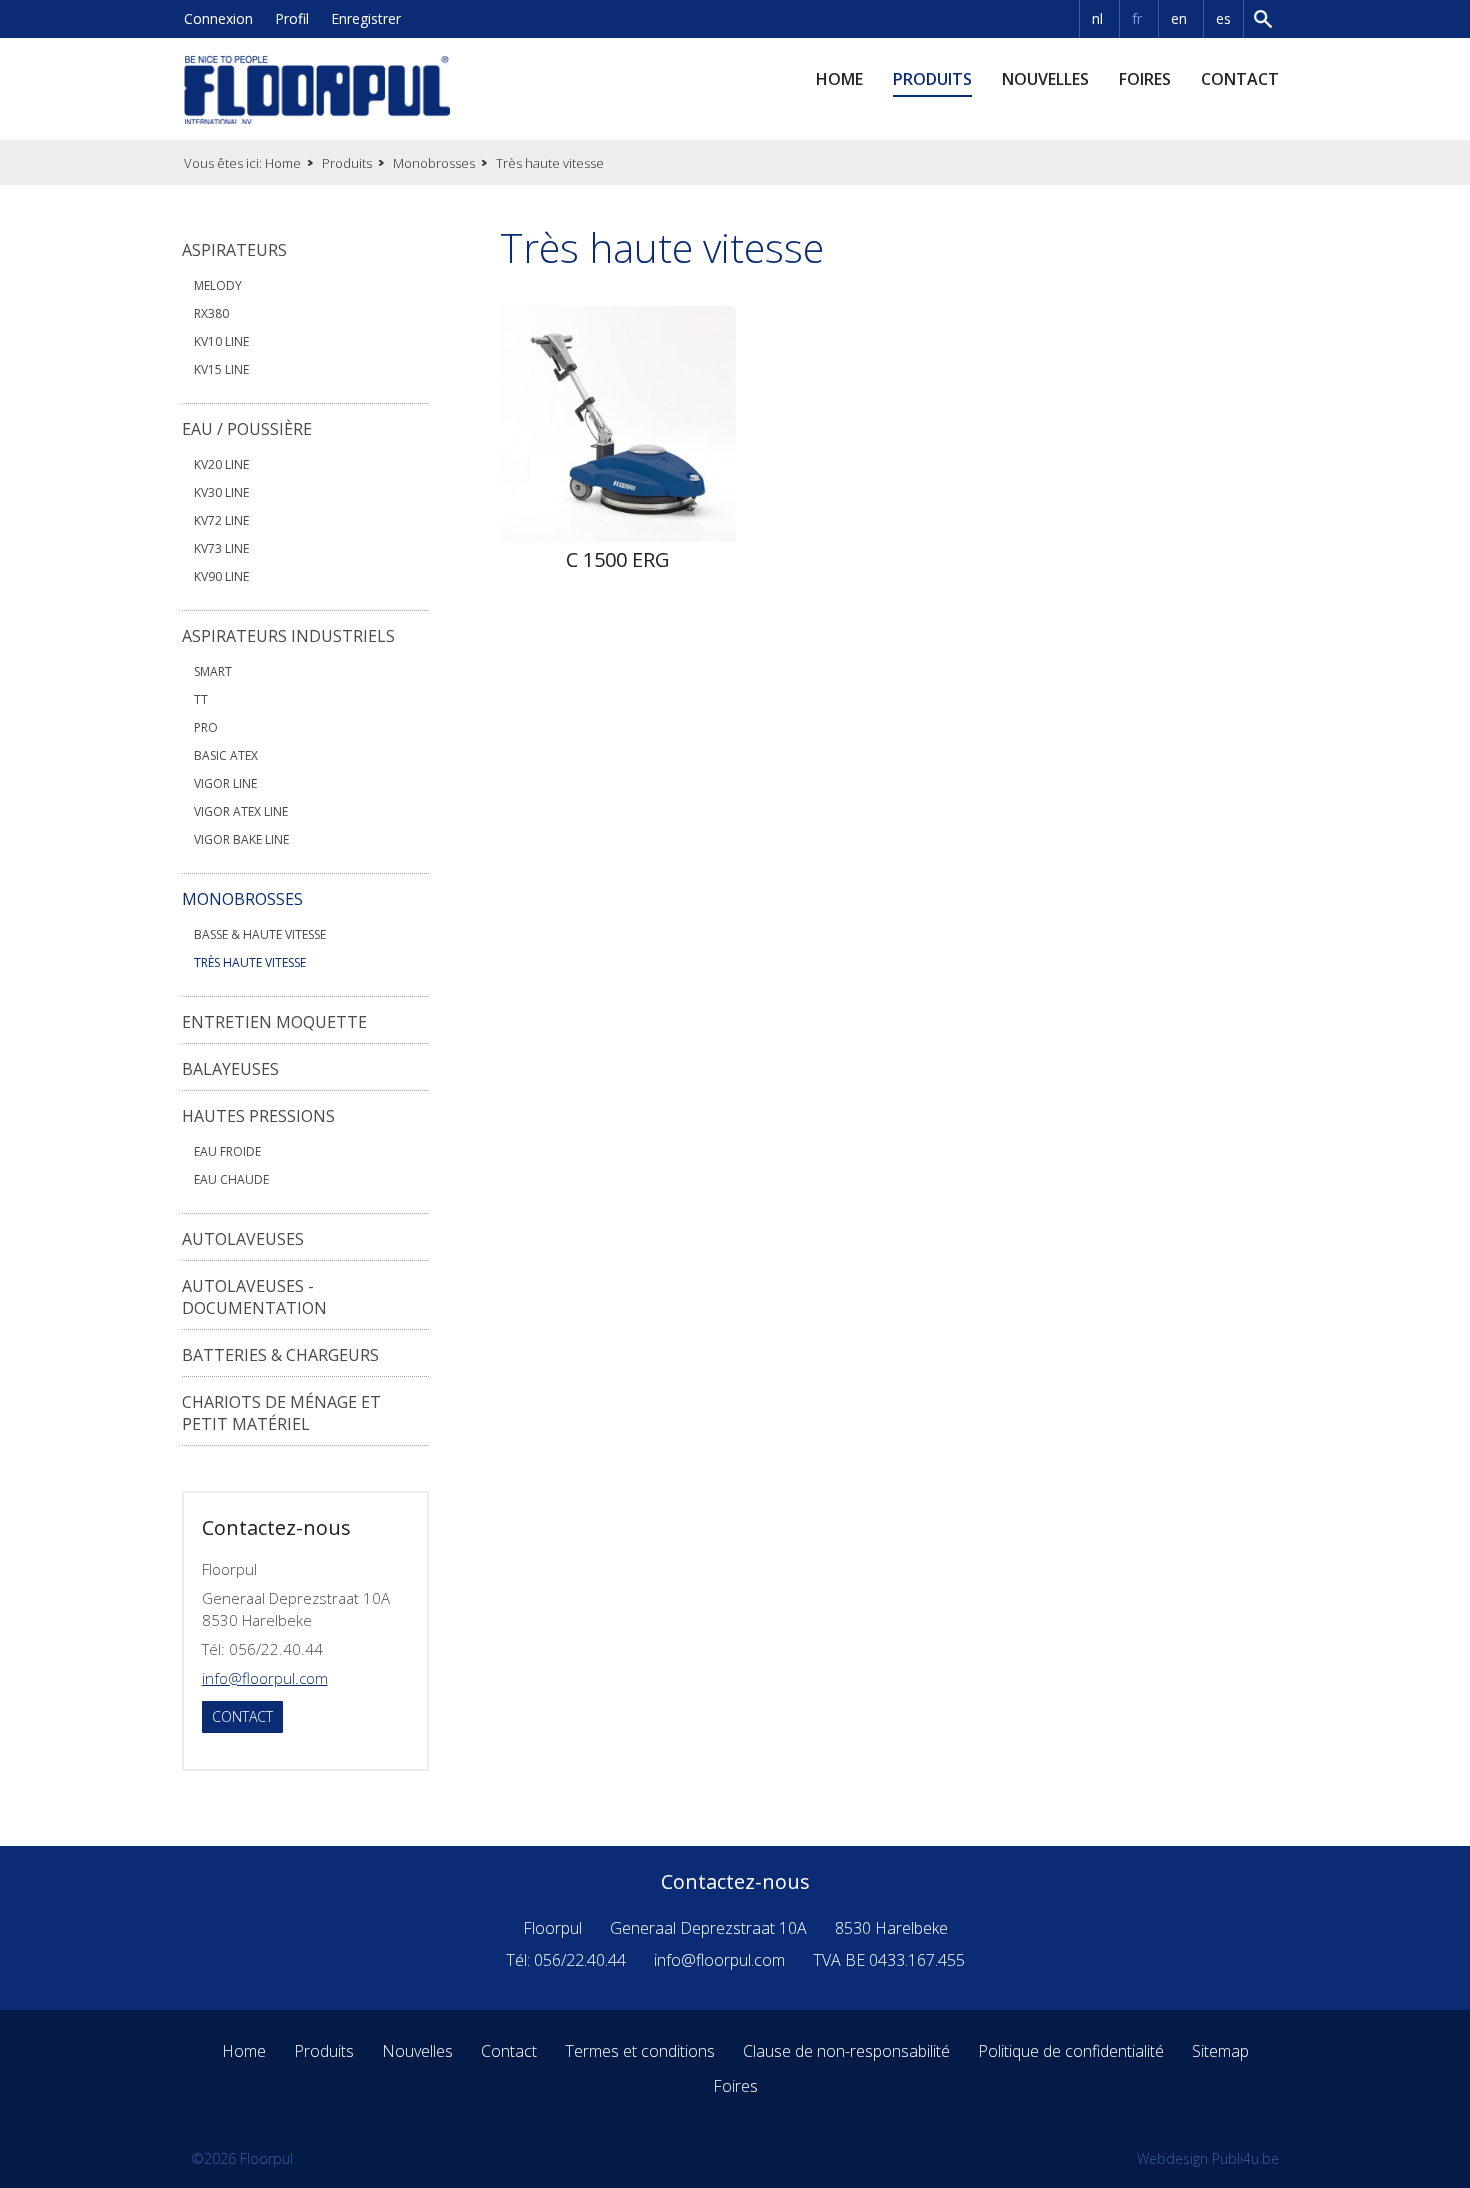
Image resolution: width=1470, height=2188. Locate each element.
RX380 (211, 313)
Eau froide (227, 1151)
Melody (218, 285)
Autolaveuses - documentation (254, 1297)
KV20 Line (221, 464)
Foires (1145, 79)
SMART (213, 671)
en (1179, 18)
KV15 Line (221, 369)
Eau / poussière (247, 429)
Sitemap (1220, 2051)
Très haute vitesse (250, 962)
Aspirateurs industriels (288, 636)
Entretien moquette (274, 1022)
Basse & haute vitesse (260, 934)
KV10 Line (221, 341)
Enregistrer (366, 18)
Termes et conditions (640, 2051)
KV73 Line (221, 548)
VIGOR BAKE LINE (241, 839)
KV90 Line (221, 576)
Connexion (218, 18)
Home (839, 79)
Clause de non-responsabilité (846, 2051)
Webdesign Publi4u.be (1208, 2158)
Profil (292, 18)
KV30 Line (221, 492)
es (1223, 18)
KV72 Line (221, 520)
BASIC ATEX (226, 755)
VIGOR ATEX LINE (241, 811)
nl (1097, 18)
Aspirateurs (234, 250)
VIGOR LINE (225, 783)
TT (201, 699)
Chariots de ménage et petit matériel (281, 1413)
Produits (932, 79)
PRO (206, 727)
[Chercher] (1265, 19)
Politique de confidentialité (1071, 2051)
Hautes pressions (258, 1116)
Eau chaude (231, 1179)
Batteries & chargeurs (280, 1355)
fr (1137, 18)
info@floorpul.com (265, 1678)
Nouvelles (1045, 79)
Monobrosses (434, 163)
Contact (1240, 79)
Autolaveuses (243, 1239)
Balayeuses (230, 1069)
